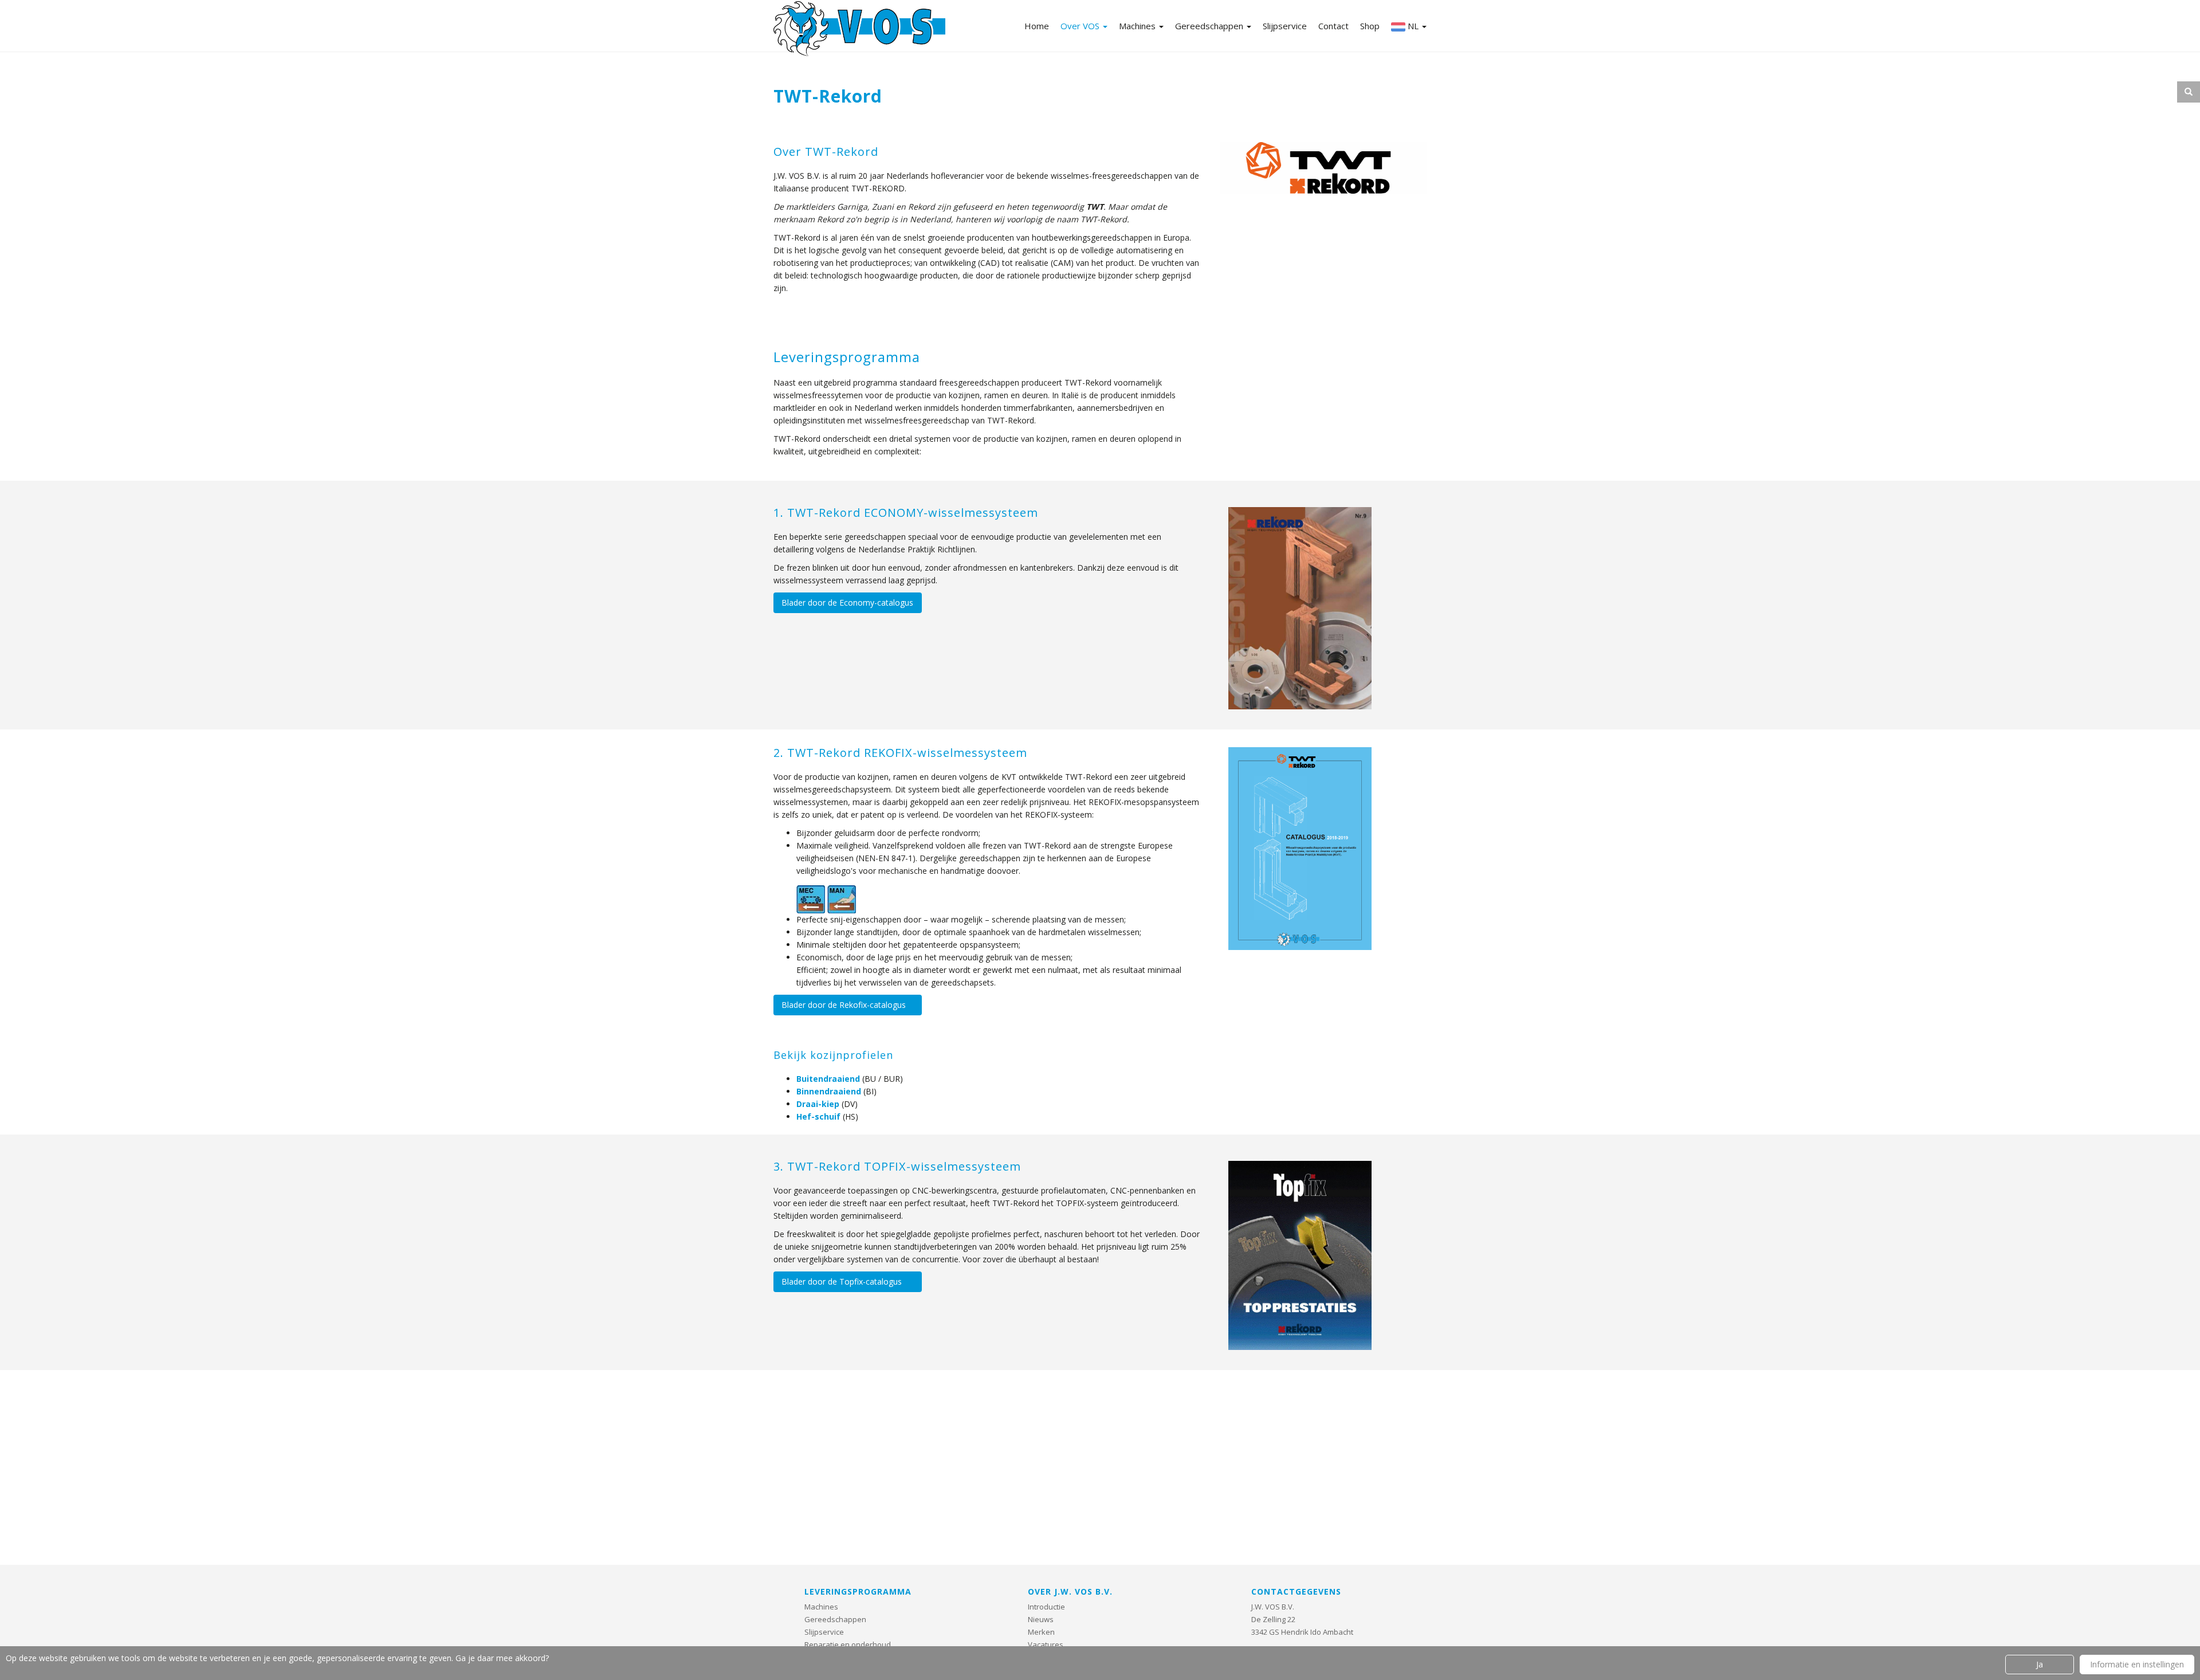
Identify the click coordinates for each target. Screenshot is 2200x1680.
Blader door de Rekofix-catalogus (844, 1005)
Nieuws (1041, 1619)
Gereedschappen (1210, 26)
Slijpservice (1285, 26)
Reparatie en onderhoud (848, 1644)
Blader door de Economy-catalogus (847, 602)
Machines (1138, 26)
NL (1413, 26)
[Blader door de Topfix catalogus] (1300, 1248)
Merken (1041, 1632)
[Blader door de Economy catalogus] (1300, 601)
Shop (1370, 26)
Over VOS (1081, 26)
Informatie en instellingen (2137, 1664)
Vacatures (1046, 1644)
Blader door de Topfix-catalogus (842, 1281)
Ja (2040, 1664)
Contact (1333, 26)
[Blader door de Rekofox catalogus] (1300, 841)
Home (1037, 26)
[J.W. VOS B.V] (859, 30)
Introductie (1046, 1607)
